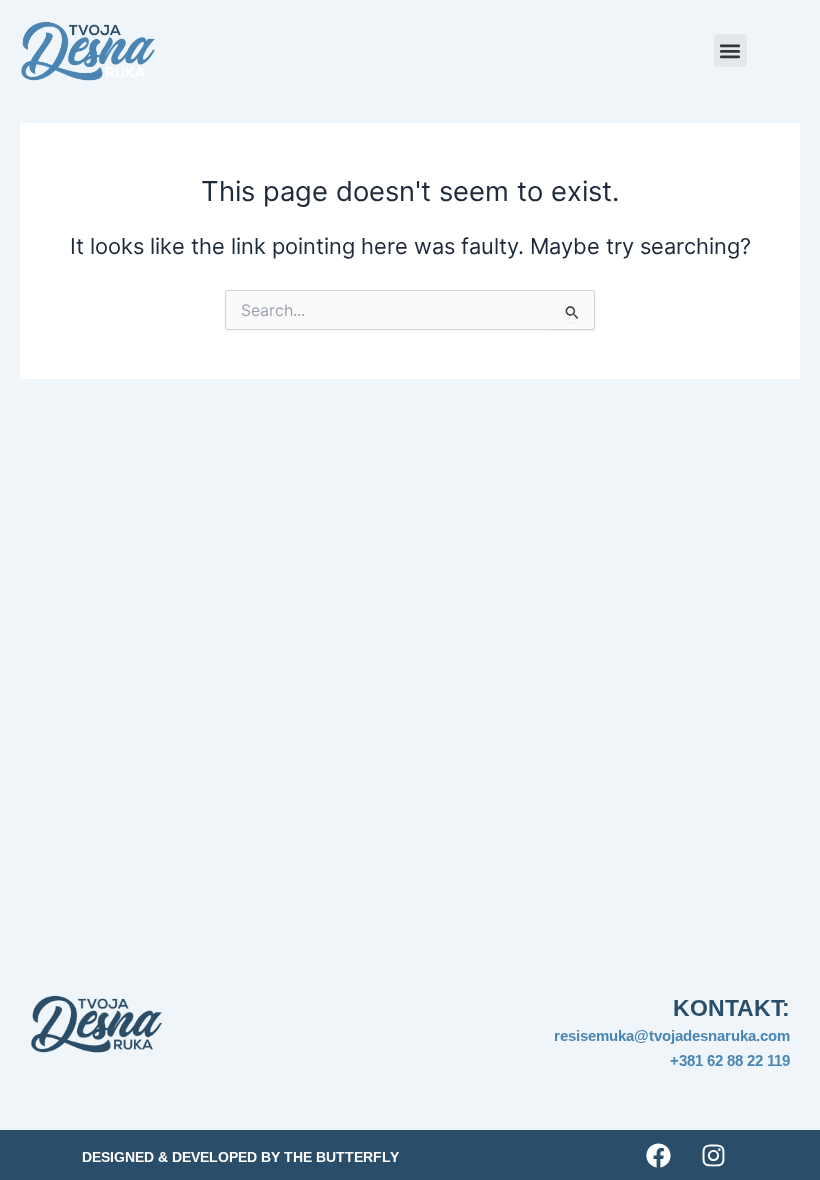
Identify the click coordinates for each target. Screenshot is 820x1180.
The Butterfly (341, 1157)
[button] (730, 50)
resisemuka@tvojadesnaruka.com (672, 1035)
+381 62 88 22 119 (730, 1060)
